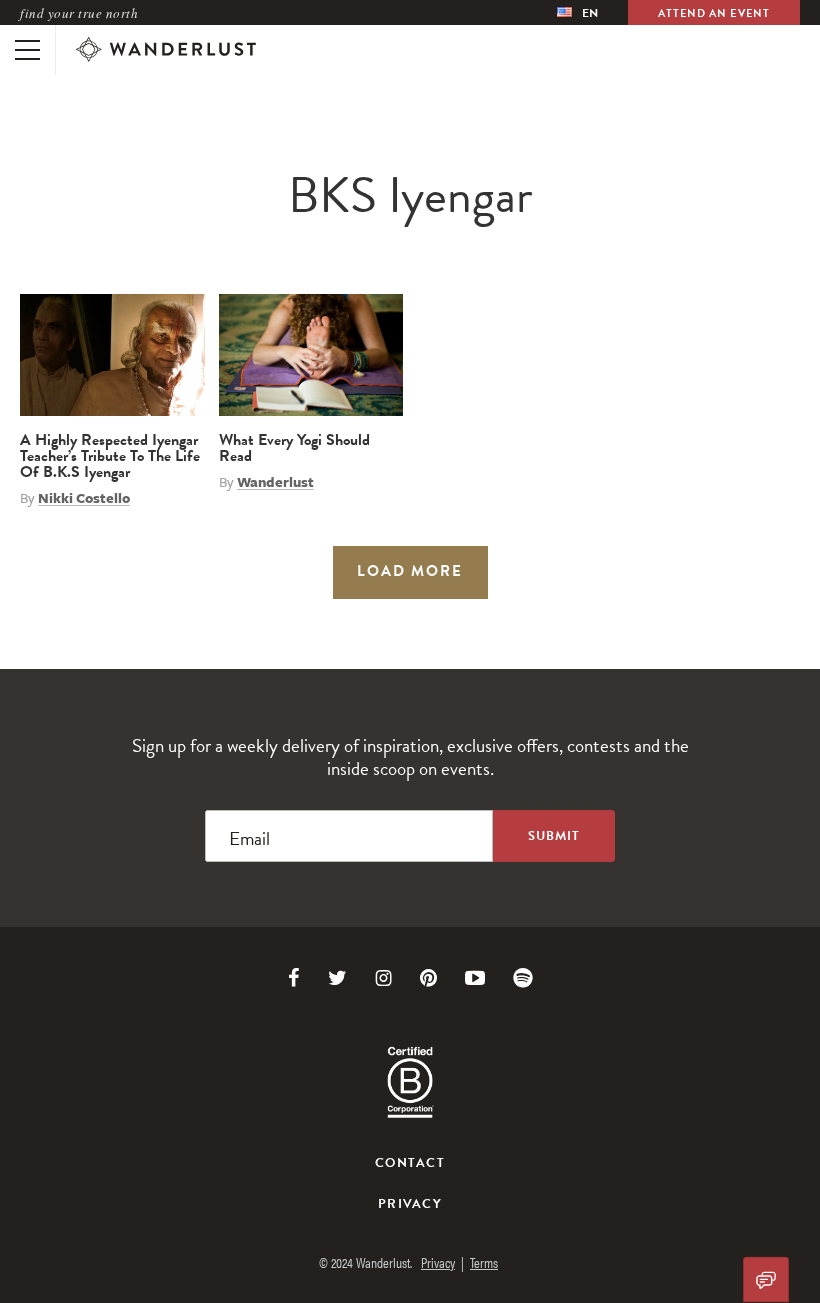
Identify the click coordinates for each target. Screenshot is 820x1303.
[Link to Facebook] (294, 978)
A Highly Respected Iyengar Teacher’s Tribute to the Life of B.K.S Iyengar (110, 456)
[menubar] (577, 12)
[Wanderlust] (166, 50)
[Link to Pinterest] (428, 978)
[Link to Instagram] (383, 978)
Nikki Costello (84, 498)
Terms (484, 1262)
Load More (410, 571)
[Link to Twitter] (337, 978)
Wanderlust (275, 482)
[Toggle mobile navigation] (27, 50)
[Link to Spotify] (523, 978)
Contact (410, 1163)
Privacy (410, 1204)
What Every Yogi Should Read (294, 448)
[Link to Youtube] (475, 978)
